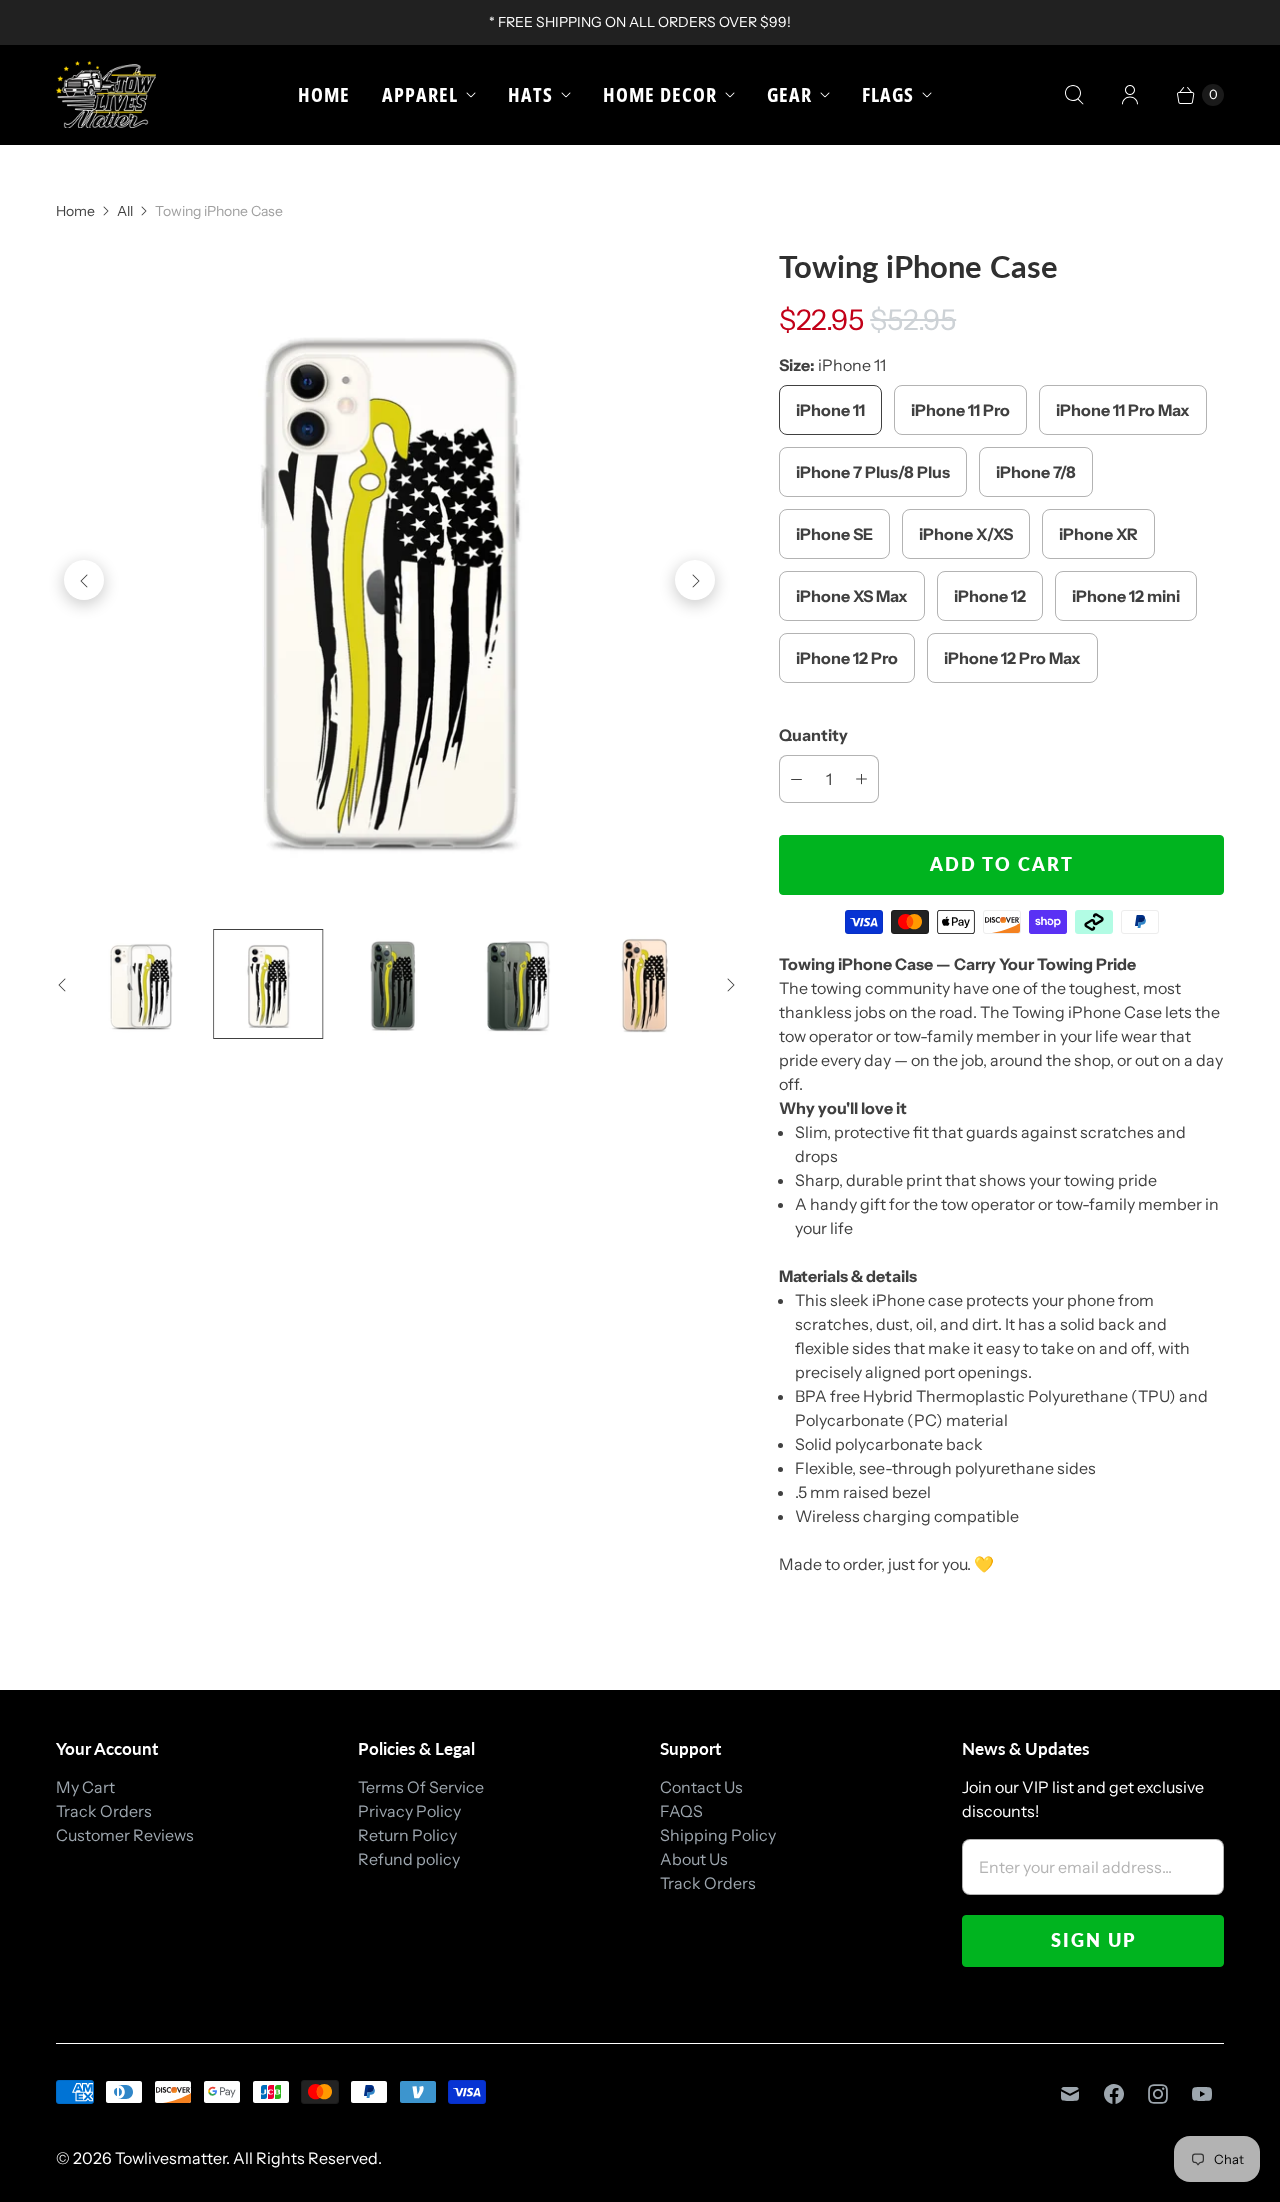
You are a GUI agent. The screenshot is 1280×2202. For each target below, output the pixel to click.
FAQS (681, 1811)
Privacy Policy (409, 1811)
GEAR (789, 94)
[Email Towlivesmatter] (1070, 2094)
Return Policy (407, 1835)
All (125, 211)
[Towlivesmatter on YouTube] (1202, 2094)
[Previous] (84, 580)
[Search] (1074, 95)
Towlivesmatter (170, 2158)
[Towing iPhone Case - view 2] (389, 579)
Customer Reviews (125, 1835)
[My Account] (1130, 95)
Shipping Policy (718, 1835)
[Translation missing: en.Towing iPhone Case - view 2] (267, 983)
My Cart (85, 1787)
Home (324, 94)
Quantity (813, 735)
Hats (530, 94)
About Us (694, 1859)
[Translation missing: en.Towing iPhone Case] (142, 983)
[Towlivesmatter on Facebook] (1114, 2094)
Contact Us (701, 1787)
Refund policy (409, 1859)
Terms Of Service (421, 1787)
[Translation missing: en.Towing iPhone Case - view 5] (644, 983)
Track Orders (104, 1811)
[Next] (695, 580)
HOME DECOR (660, 94)
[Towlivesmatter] (106, 94)
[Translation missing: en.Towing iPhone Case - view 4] (518, 983)
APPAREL (420, 94)
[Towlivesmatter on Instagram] (1158, 2094)
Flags (888, 94)
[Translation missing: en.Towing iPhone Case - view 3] (393, 983)
